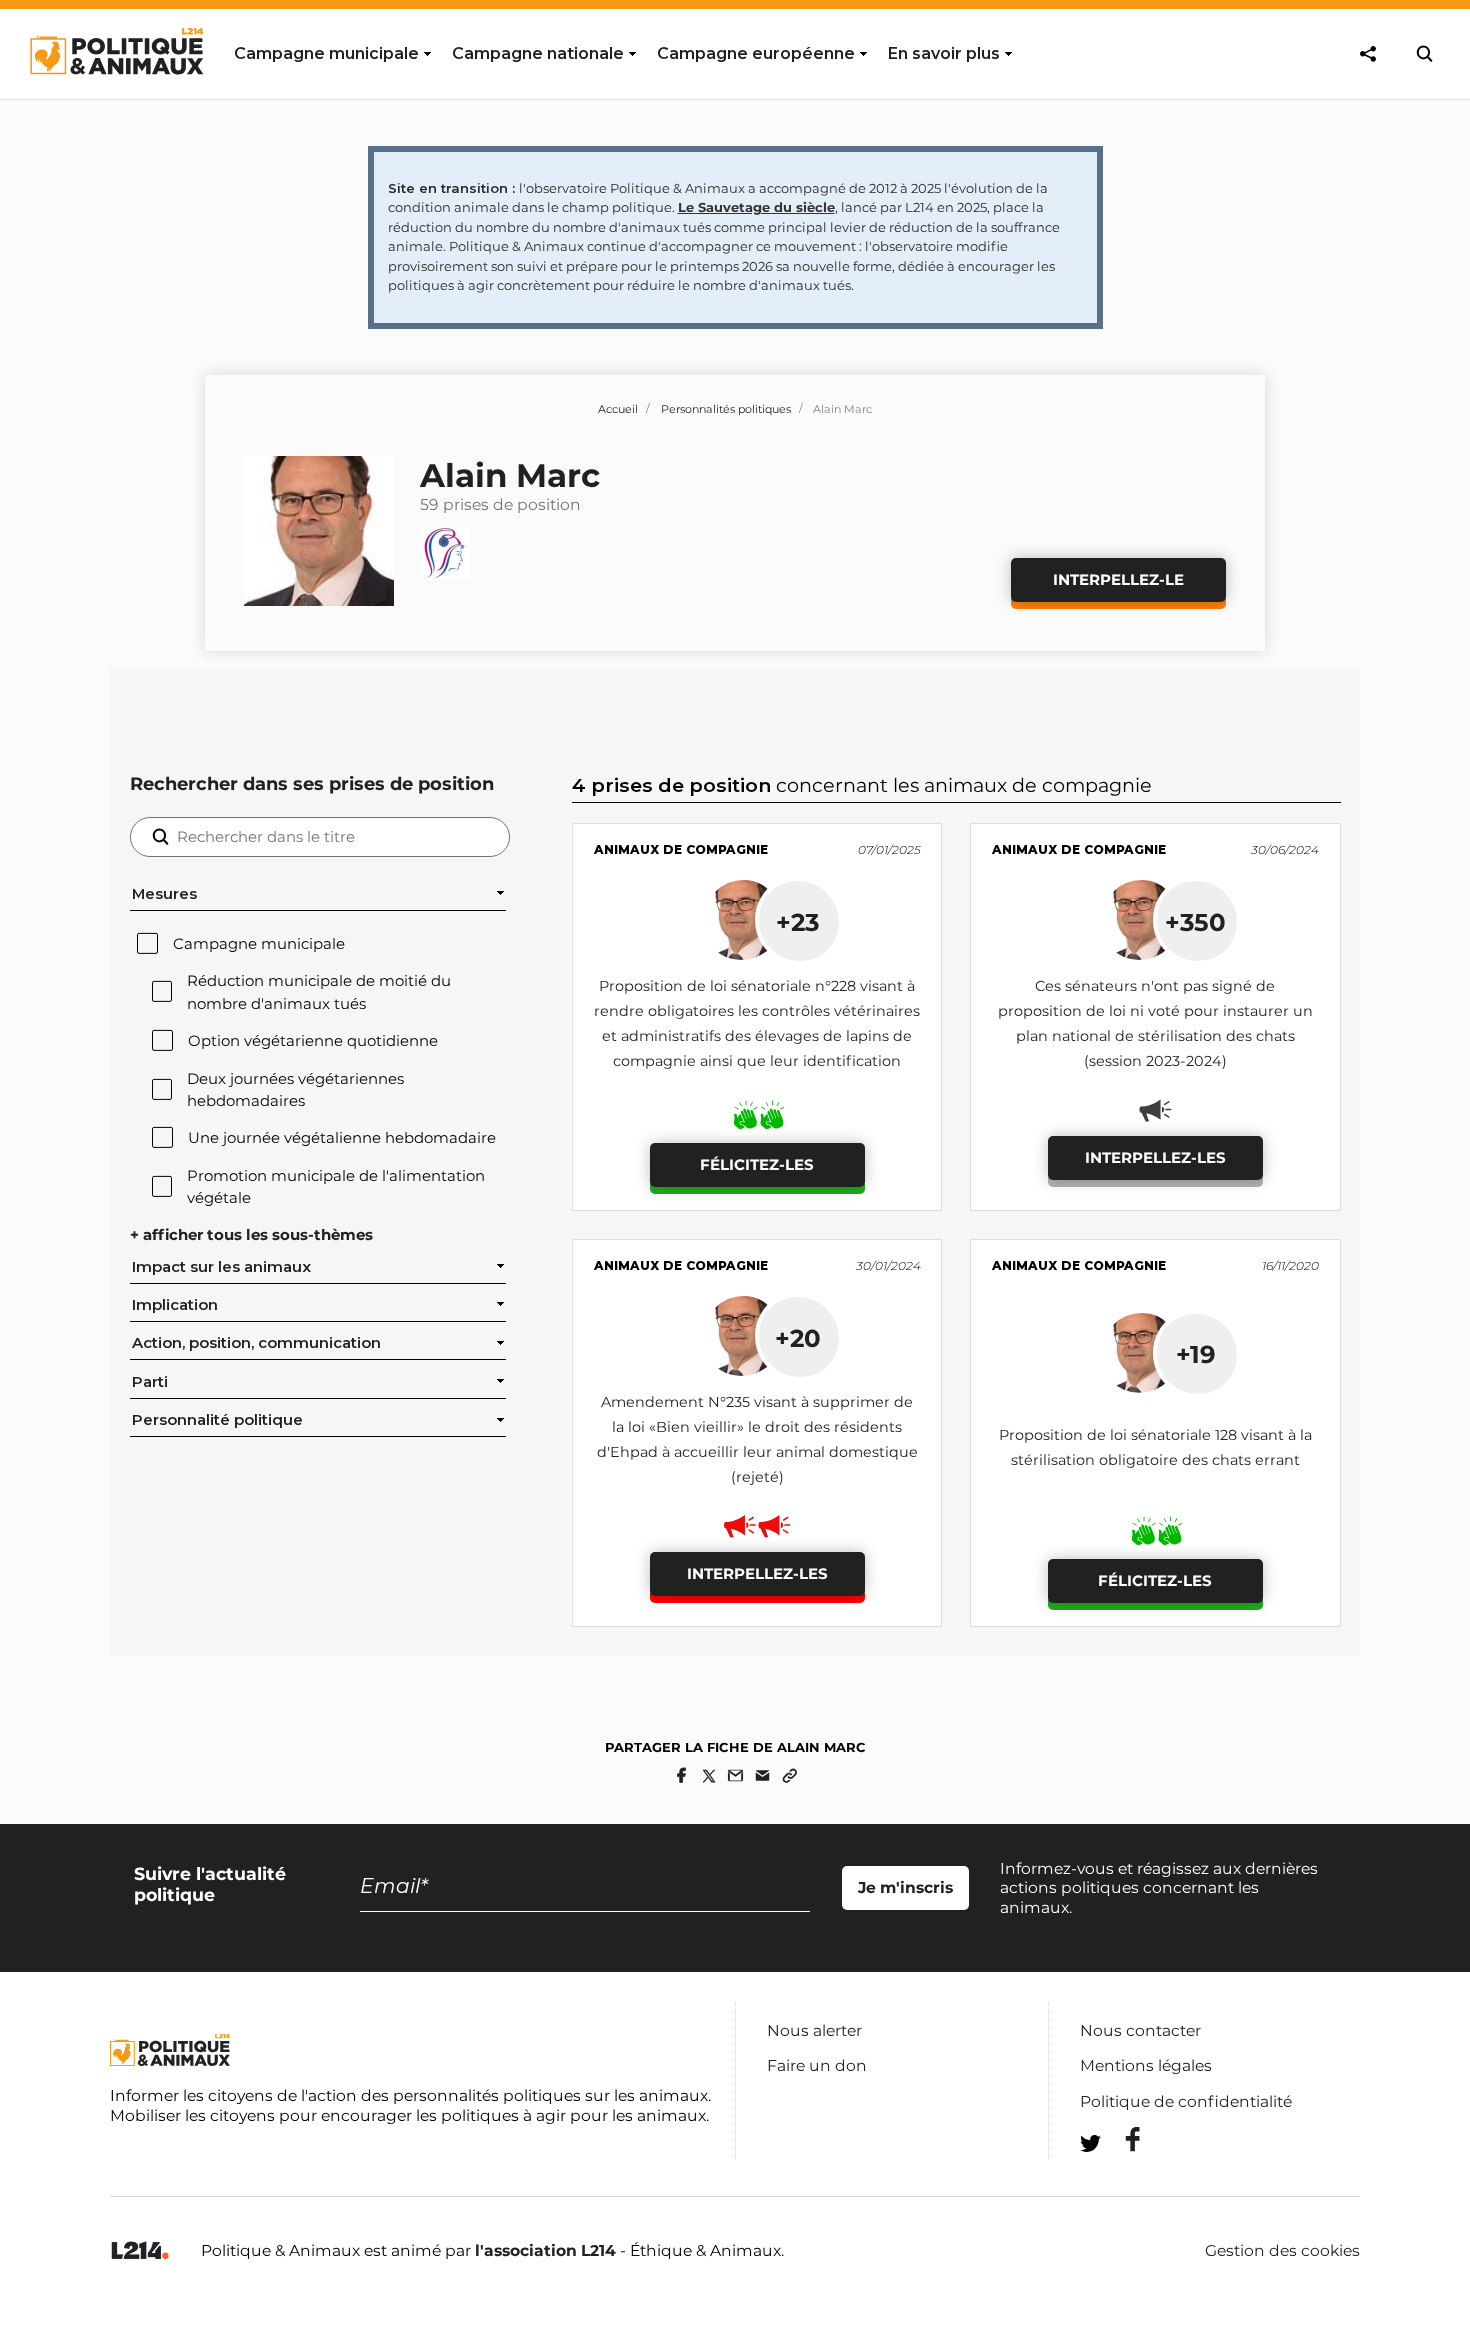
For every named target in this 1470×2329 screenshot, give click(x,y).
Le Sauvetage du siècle (756, 207)
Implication (175, 1305)
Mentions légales (1146, 2065)
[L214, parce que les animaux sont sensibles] (140, 2251)
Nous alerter (814, 2030)
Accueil (618, 409)
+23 (797, 922)
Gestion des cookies (1282, 2251)
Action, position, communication (256, 1343)
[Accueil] (115, 93)
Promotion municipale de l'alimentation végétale (336, 1187)
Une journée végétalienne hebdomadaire (342, 1138)
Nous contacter (1140, 2030)
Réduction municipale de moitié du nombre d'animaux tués (319, 992)
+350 (1195, 922)
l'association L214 (545, 2250)
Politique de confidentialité (1186, 2101)
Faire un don (817, 2065)
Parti (150, 1382)
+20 (798, 1338)
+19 (1196, 1354)
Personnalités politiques (726, 409)
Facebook (1120, 2139)
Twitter (1120, 2179)
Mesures (164, 894)
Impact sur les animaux (221, 1267)
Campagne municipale (259, 944)
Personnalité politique (217, 1420)
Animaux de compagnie (681, 849)
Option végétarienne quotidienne (313, 1041)
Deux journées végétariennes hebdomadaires (295, 1090)
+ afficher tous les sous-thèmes (251, 1235)
